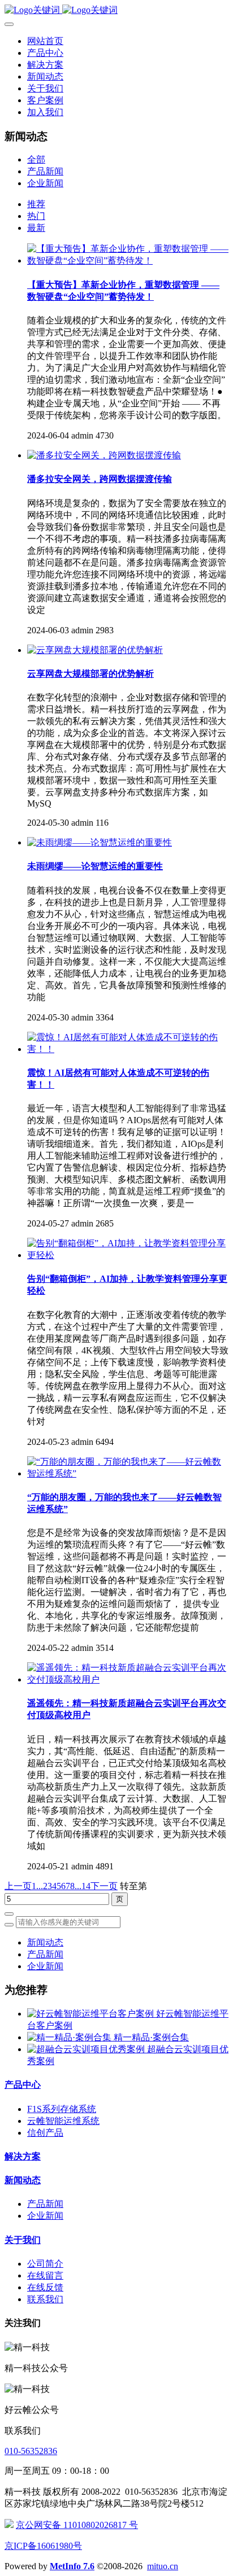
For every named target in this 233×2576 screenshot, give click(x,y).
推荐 (36, 204)
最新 (36, 228)
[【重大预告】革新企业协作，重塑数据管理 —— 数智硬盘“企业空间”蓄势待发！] (128, 260)
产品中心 (23, 2085)
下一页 (104, 1886)
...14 (83, 1886)
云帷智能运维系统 (63, 2121)
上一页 (18, 1886)
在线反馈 (45, 2287)
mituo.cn (163, 2566)
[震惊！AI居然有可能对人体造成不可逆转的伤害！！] (128, 1049)
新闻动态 (45, 1942)
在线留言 (45, 2275)
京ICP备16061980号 (43, 2546)
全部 (36, 159)
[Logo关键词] (116, 10)
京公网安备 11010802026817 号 (77, 2525)
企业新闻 (45, 183)
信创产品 (45, 2133)
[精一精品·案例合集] (70, 2037)
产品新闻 (45, 171)
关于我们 (23, 2240)
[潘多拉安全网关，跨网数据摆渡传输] (104, 455)
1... (37, 1886)
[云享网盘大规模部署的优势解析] (95, 650)
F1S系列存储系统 (62, 2109)
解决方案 (23, 2156)
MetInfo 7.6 (72, 2566)
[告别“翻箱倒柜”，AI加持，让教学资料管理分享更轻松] (128, 1255)
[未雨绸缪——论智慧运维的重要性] (100, 842)
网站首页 (45, 41)
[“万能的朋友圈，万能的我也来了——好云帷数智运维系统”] (128, 1473)
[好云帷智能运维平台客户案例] (92, 2014)
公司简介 (45, 2264)
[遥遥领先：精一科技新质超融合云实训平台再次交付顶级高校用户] (128, 1679)
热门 (36, 216)
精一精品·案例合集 (151, 2037)
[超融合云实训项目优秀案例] (87, 2049)
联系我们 (45, 2299)
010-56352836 (31, 2451)
